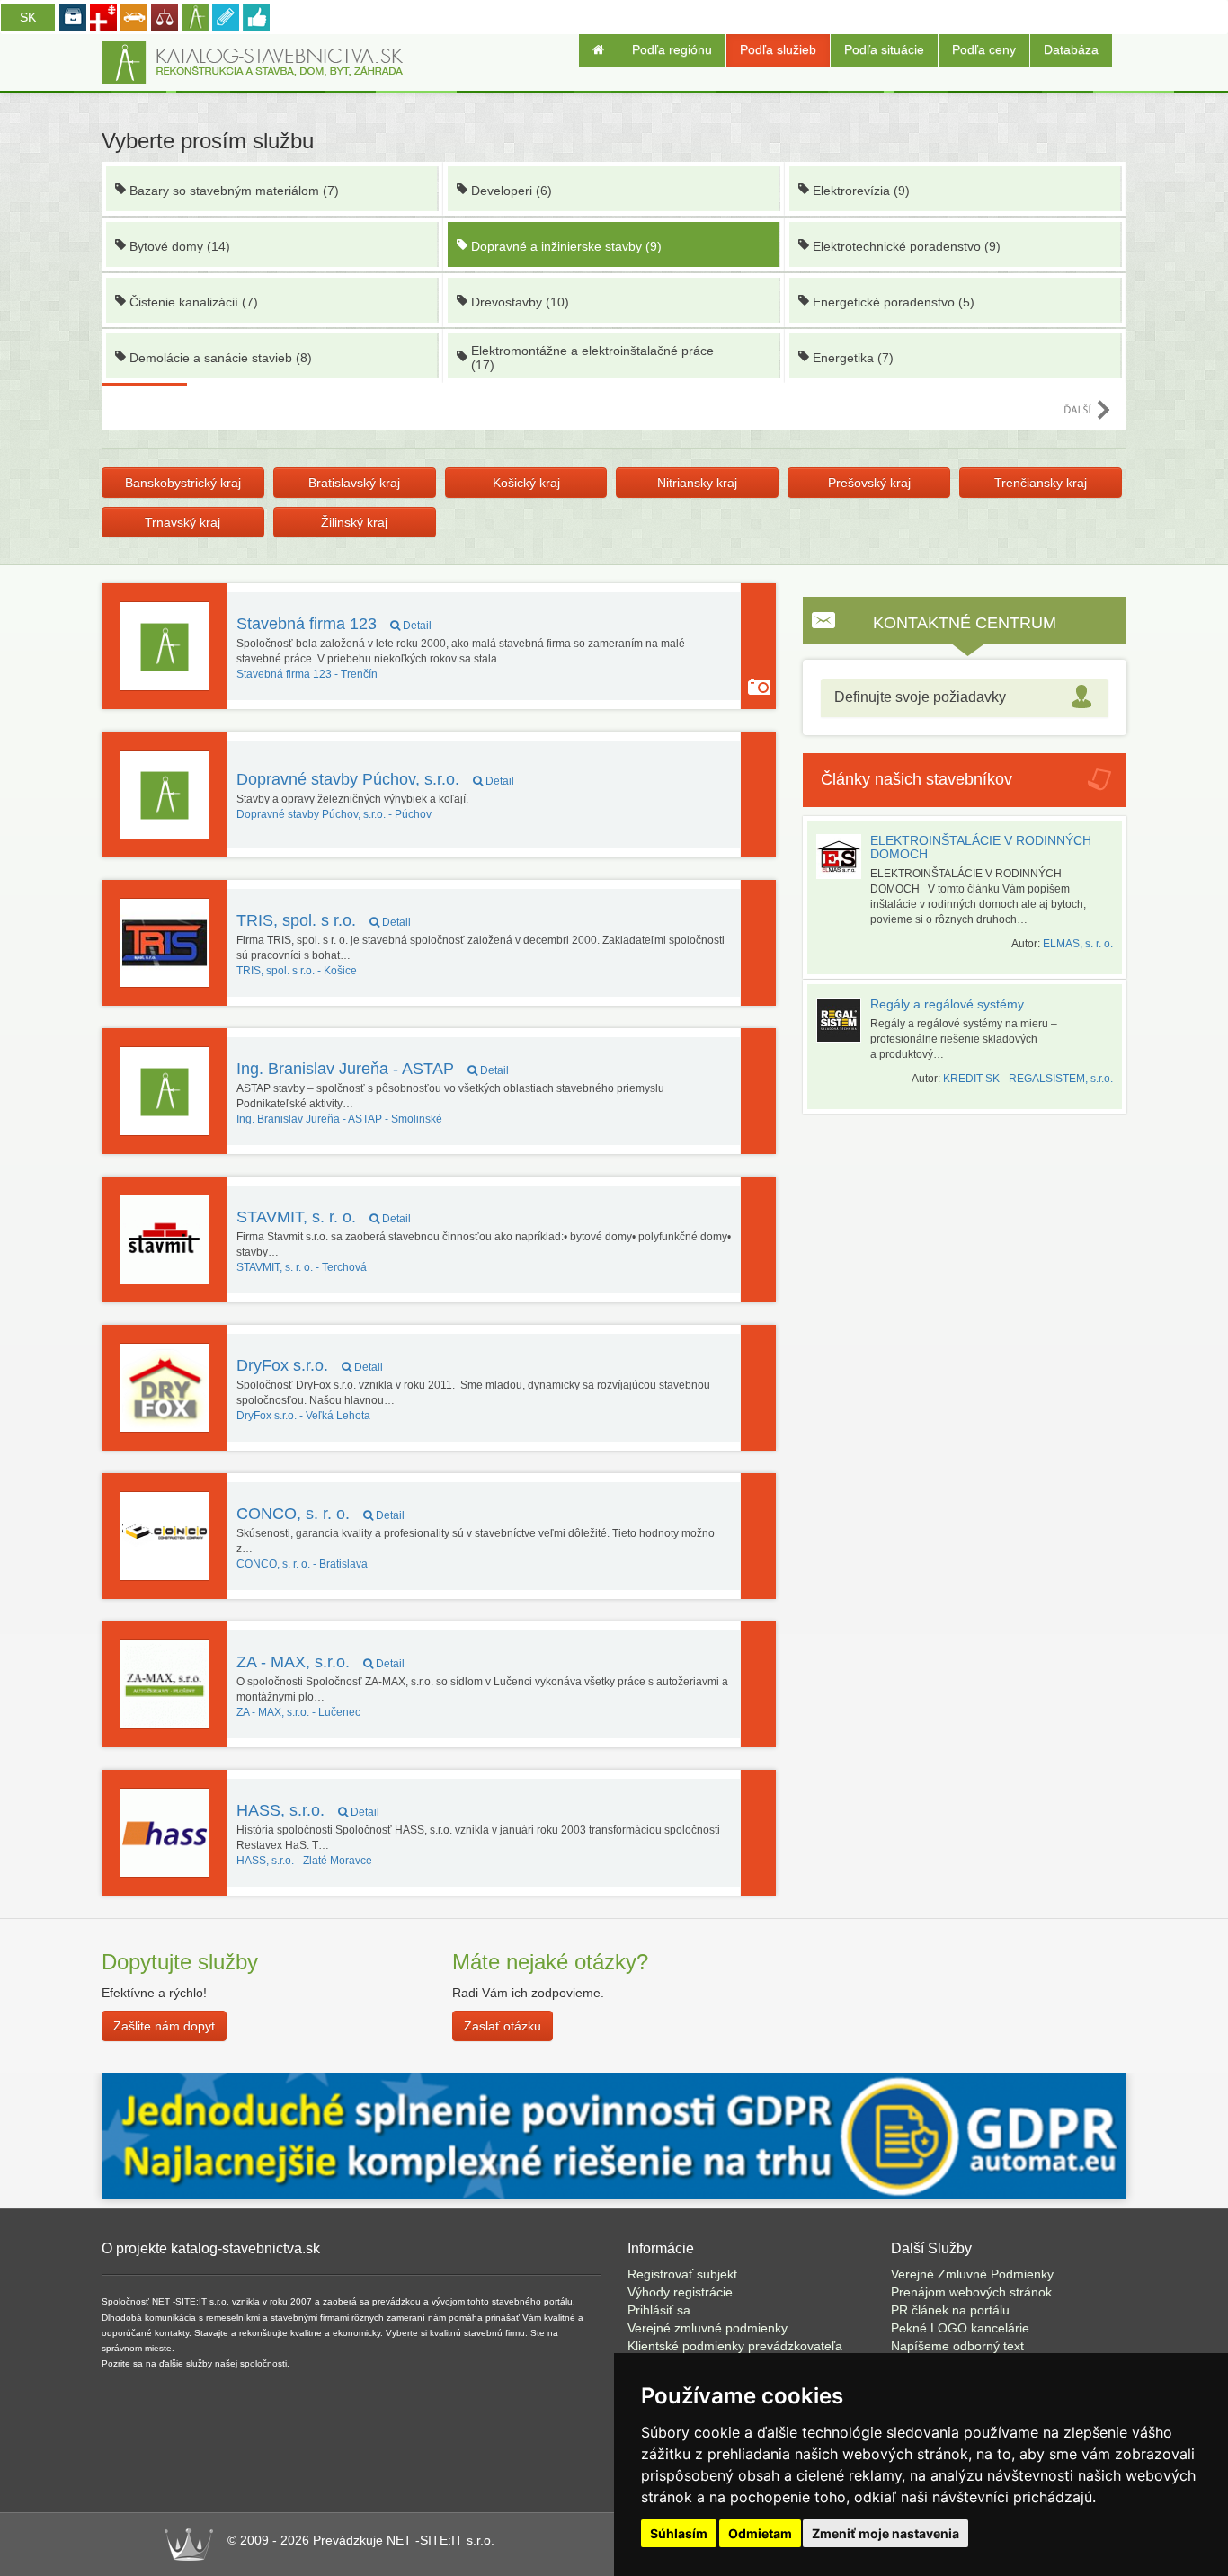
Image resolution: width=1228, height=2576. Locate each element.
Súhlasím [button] (679, 2533)
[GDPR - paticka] (614, 2135)
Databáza (1071, 49)
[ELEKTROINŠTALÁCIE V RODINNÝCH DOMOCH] (843, 857)
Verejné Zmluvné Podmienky (972, 2274)
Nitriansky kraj (697, 483)
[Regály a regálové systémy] (843, 1020)
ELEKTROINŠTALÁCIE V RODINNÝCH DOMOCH (981, 847)
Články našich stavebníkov (917, 779)
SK (28, 17)
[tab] (965, 698)
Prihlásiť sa (659, 2310)
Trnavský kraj (182, 522)
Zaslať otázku (503, 2026)
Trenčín (307, 674)
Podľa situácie (884, 49)
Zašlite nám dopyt (164, 2026)
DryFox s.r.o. (310, 1365)
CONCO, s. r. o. (320, 1514)
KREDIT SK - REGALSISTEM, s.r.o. (1028, 1079)
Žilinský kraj (354, 522)
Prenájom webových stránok (971, 2292)
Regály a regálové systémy (947, 1004)
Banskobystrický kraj (183, 483)
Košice (297, 971)
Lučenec (298, 1712)
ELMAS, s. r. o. (1078, 944)
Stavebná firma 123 (334, 624)
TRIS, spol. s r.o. (324, 920)
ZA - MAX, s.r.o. (320, 1662)
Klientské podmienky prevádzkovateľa (735, 2346)
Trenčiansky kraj (1041, 483)
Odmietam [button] (760, 2533)
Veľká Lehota (303, 1416)
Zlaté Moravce (304, 1861)
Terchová (302, 1267)
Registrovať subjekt (682, 2274)
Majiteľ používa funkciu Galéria (759, 687)
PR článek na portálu (950, 2310)
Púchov (334, 814)
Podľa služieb (778, 49)
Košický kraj (526, 483)
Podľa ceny (984, 49)
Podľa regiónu (672, 49)
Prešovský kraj (869, 483)
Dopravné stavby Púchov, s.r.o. (375, 779)
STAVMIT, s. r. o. (324, 1217)
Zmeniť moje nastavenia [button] (885, 2533)
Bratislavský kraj (354, 483)
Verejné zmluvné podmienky (707, 2328)
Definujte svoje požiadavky (920, 697)
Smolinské (339, 1119)
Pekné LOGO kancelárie (960, 2328)
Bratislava (302, 1564)
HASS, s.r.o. (308, 1810)
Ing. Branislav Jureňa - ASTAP (373, 1069)
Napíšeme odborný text (957, 2346)
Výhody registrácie (680, 2292)
